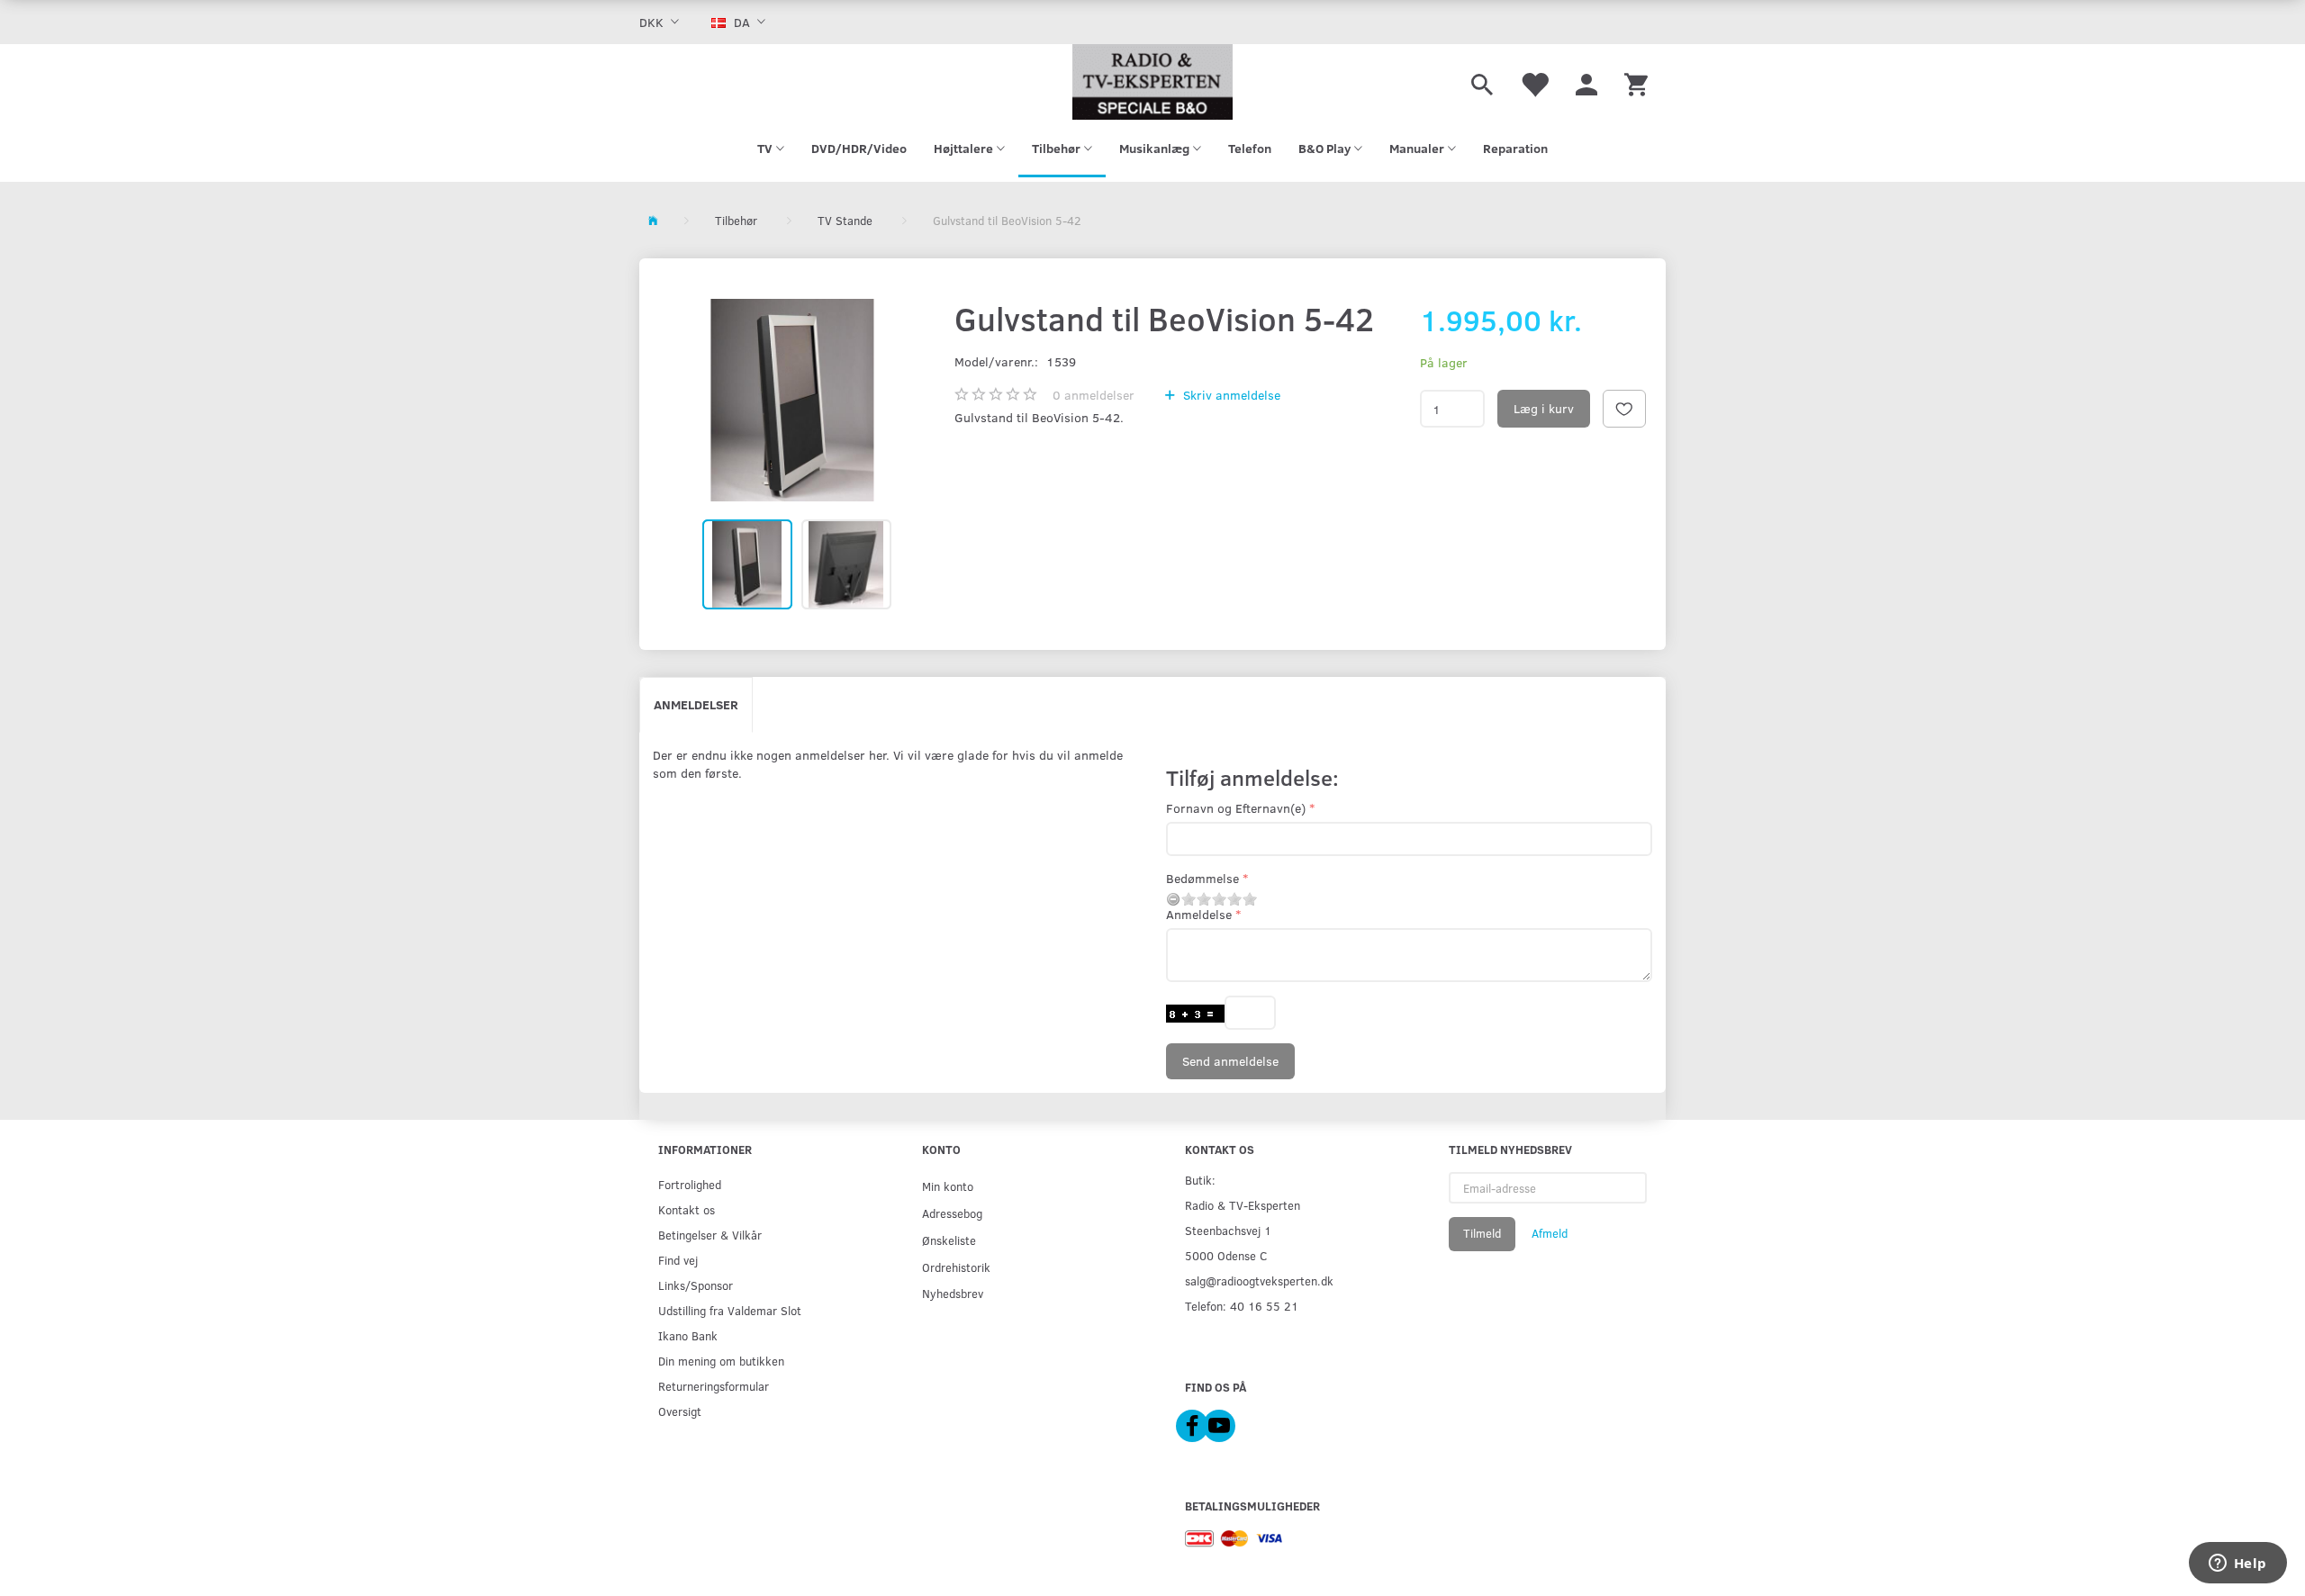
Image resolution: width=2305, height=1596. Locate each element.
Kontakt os (687, 1209)
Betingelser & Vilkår (710, 1235)
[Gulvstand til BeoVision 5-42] (792, 400)
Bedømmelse (1202, 878)
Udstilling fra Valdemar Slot (730, 1310)
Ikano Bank (688, 1335)
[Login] (1586, 82)
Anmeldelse (1199, 914)
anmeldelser (1094, 395)
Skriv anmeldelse (1230, 395)
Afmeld (1550, 1233)
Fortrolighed (690, 1184)
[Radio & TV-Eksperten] (1152, 82)
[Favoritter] (1534, 82)
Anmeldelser (696, 704)
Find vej (678, 1260)
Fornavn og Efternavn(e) (1236, 808)
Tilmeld (1482, 1233)
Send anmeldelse (1230, 1061)
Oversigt (680, 1411)
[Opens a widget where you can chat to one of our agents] (2237, 1564)
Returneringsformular (714, 1386)
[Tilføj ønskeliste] (1624, 409)
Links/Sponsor (696, 1285)
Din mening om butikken (721, 1361)
